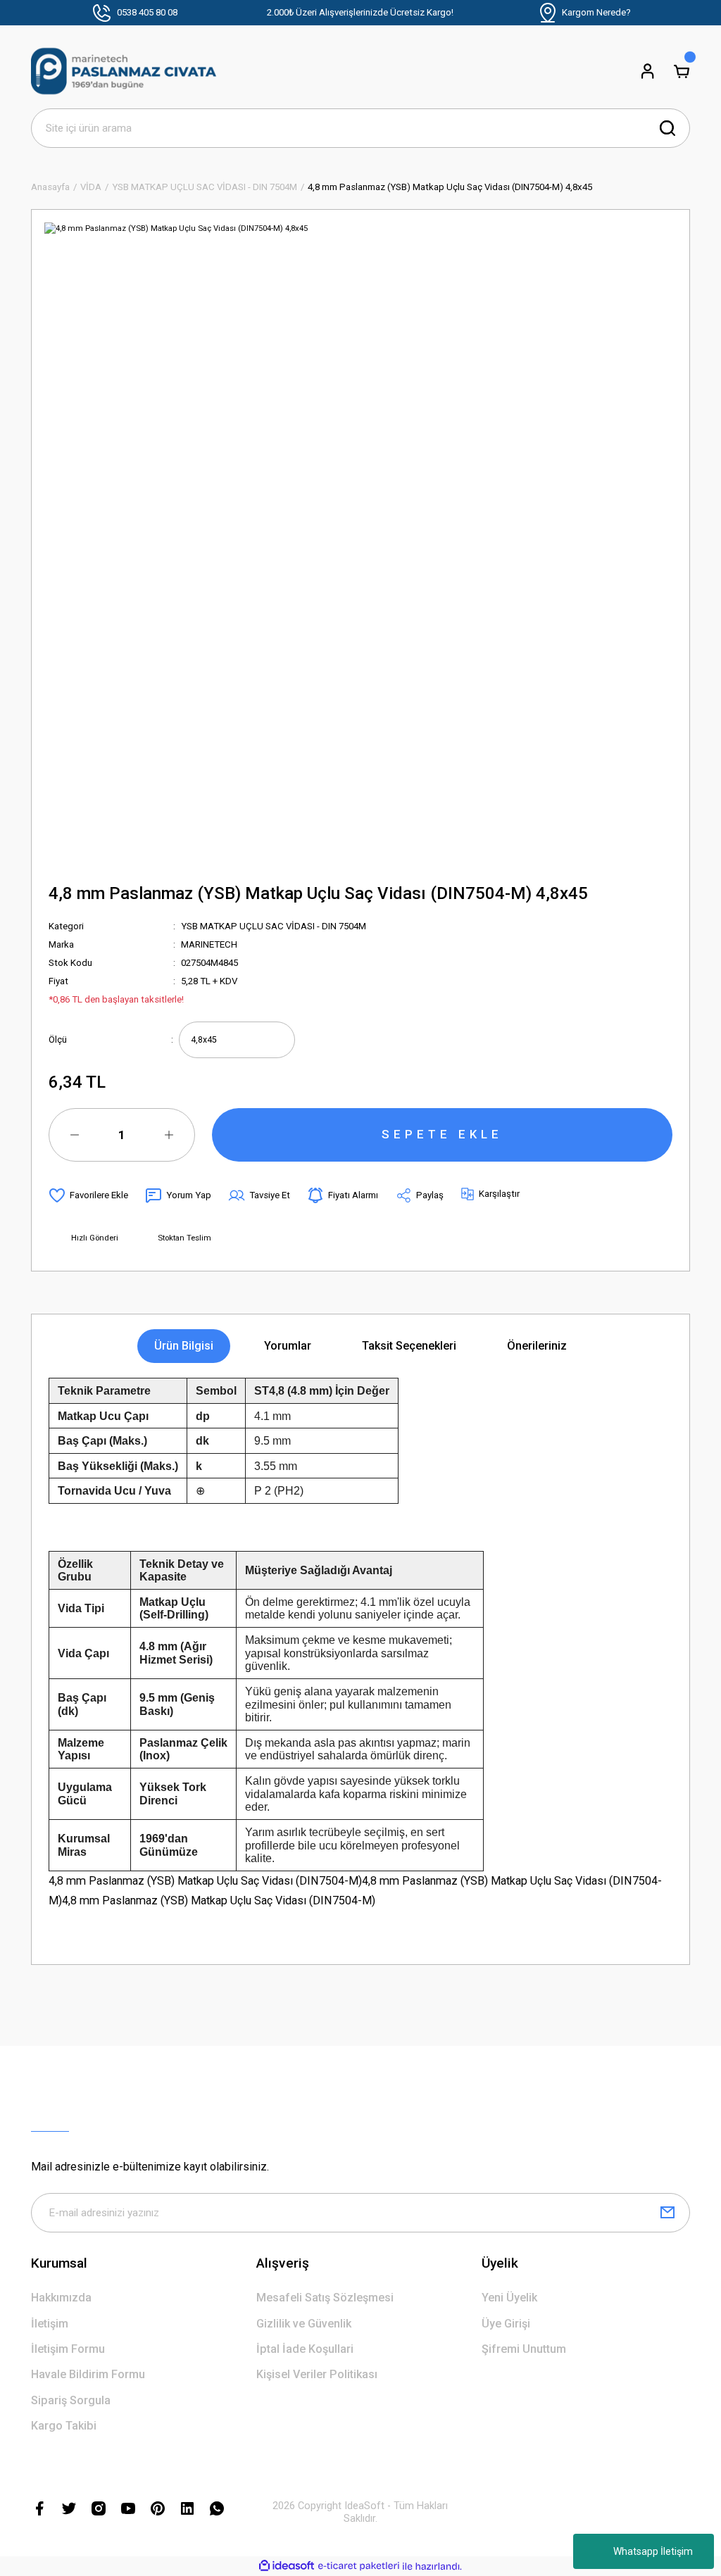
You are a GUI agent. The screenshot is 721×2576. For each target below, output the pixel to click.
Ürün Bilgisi (184, 1346)
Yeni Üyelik (509, 2298)
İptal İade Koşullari (305, 2349)
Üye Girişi (506, 2324)
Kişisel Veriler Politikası (317, 2374)
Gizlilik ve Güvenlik (304, 2324)
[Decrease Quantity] (75, 1135)
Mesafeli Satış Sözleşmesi (325, 2298)
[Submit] (667, 2213)
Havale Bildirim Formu (88, 2374)
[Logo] (124, 71)
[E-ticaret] (359, 2566)
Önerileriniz (537, 1346)
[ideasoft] (287, 2566)
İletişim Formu (68, 2349)
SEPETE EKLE (442, 1134)
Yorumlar (288, 1346)
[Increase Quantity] (169, 1135)
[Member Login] (648, 71)
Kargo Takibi (64, 2426)
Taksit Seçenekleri (409, 1346)
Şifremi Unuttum (524, 2349)
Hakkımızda (61, 2298)
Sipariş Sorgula (71, 2400)
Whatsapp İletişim (653, 2551)
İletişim (50, 2324)
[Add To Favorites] (88, 1195)
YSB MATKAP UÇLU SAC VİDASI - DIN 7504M (274, 926)
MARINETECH (209, 944)
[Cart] (682, 71)
